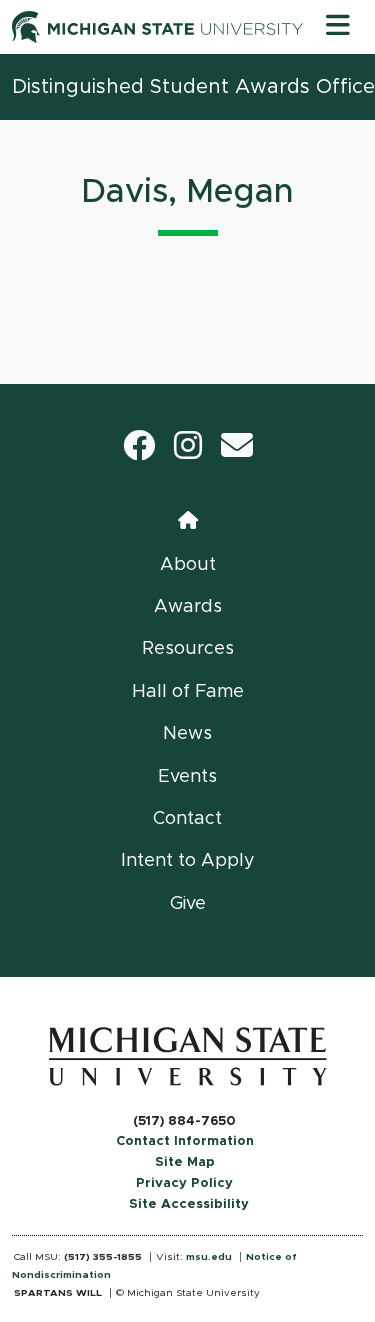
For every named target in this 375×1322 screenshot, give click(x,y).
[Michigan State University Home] (188, 1056)
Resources (188, 649)
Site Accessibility (189, 1204)
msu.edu (209, 1257)
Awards (188, 607)
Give (188, 904)
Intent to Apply (188, 861)
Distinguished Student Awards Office (193, 87)
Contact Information (185, 1141)
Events (187, 777)
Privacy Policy (184, 1183)
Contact (187, 819)
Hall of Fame (188, 692)
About (188, 565)
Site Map (185, 1162)
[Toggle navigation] (338, 27)
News (187, 734)
